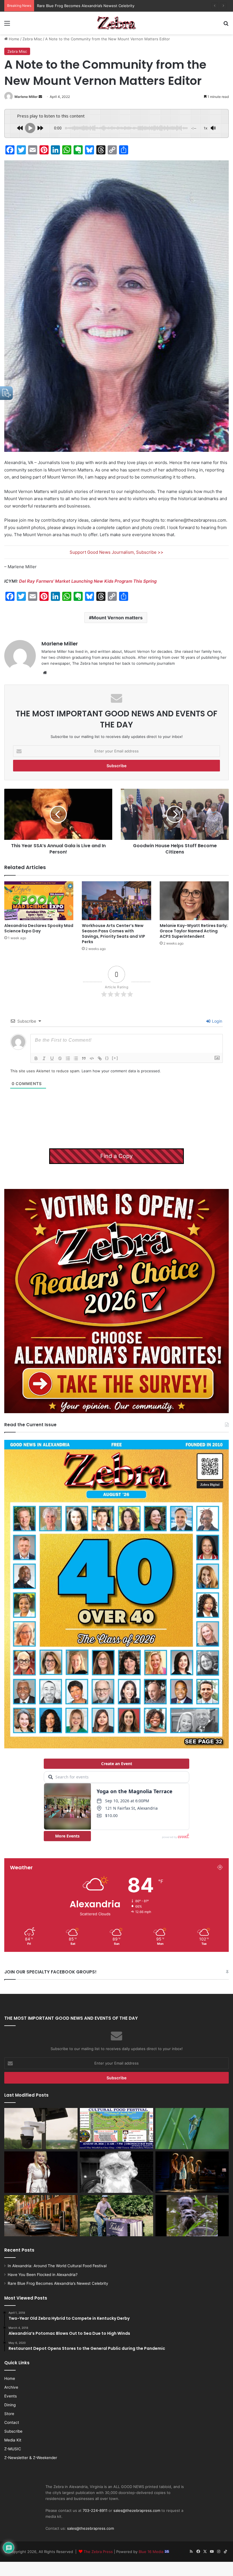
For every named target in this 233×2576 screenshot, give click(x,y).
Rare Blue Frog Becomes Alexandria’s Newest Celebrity (58, 2283)
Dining (10, 2405)
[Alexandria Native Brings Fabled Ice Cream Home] (116, 2216)
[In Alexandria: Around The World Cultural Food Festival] (116, 2129)
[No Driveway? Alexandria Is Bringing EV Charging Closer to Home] (41, 2216)
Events (11, 2396)
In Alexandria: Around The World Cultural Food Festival (57, 2266)
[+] (115, 1058)
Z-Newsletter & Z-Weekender (31, 2458)
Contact (12, 2422)
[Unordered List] (76, 1058)
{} (107, 1058)
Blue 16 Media (152, 2552)
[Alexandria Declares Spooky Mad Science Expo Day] (39, 901)
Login (217, 1021)
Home (13, 39)
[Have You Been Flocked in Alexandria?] (41, 2129)
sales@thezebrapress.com (137, 2510)
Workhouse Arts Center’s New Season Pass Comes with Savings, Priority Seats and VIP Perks (114, 934)
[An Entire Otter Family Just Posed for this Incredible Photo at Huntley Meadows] (192, 2216)
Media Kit (13, 2440)
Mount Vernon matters (117, 618)
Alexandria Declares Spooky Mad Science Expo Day (39, 928)
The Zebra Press (98, 2552)
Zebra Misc (32, 39)
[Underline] (52, 1058)
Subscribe (13, 2431)
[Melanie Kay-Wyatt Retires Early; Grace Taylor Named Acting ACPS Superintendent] (194, 901)
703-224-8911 (95, 2510)
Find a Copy (116, 1156)
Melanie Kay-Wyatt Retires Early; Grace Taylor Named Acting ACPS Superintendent (194, 931)
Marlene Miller (26, 97)
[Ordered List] (68, 1058)
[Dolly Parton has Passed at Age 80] (41, 2172)
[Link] (100, 1058)
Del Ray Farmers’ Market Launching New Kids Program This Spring (88, 581)
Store (9, 2414)
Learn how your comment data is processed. (121, 1071)
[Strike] (60, 1058)
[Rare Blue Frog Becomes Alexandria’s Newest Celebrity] (192, 2129)
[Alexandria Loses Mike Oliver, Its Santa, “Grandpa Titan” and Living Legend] (116, 2172)
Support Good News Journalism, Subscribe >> (116, 552)
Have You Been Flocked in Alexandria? (43, 2275)
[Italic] (44, 1058)
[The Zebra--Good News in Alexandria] (116, 23)
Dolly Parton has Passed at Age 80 (67, 6)
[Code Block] (92, 1058)
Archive (11, 2387)
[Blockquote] (84, 1058)
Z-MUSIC (13, 2449)
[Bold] (36, 1058)
